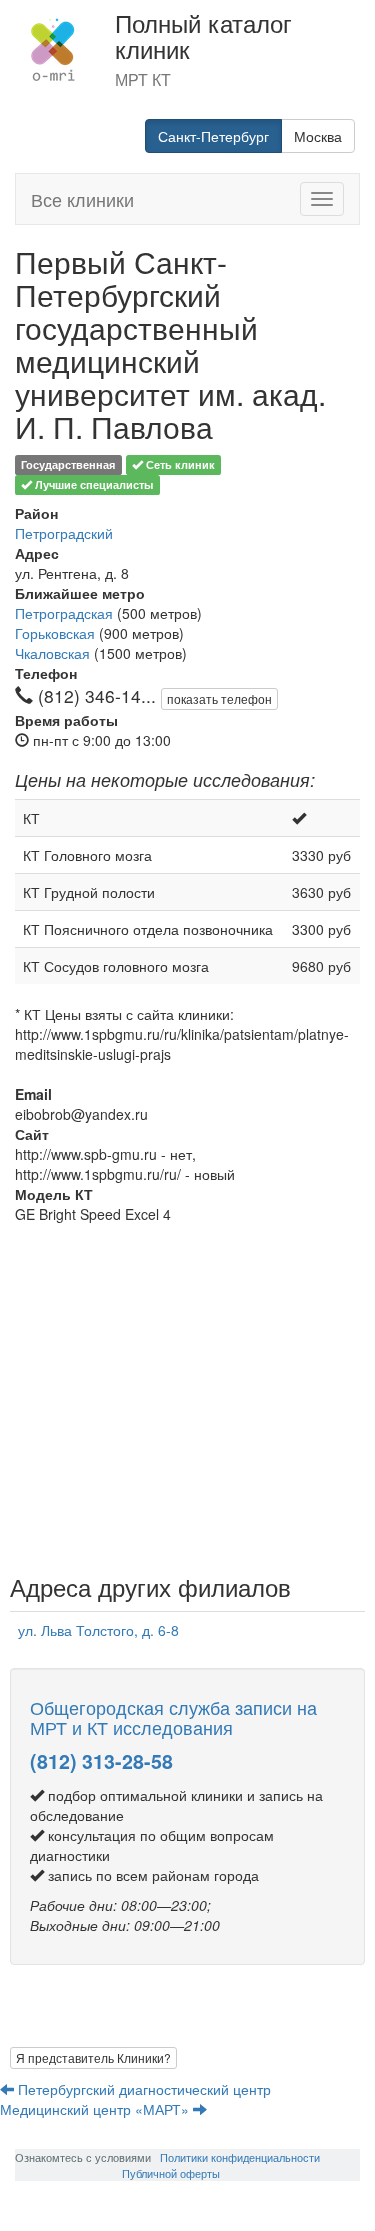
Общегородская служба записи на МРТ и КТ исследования (173, 1717)
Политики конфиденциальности (240, 2157)
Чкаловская (52, 653)
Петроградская (64, 613)
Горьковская (55, 633)
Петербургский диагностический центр (144, 2089)
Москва (318, 136)
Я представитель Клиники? (93, 2057)
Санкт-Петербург (213, 136)
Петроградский (64, 533)
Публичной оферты (171, 2173)
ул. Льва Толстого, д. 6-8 (98, 1630)
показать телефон (219, 698)
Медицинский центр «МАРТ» (96, 2109)
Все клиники (82, 199)
